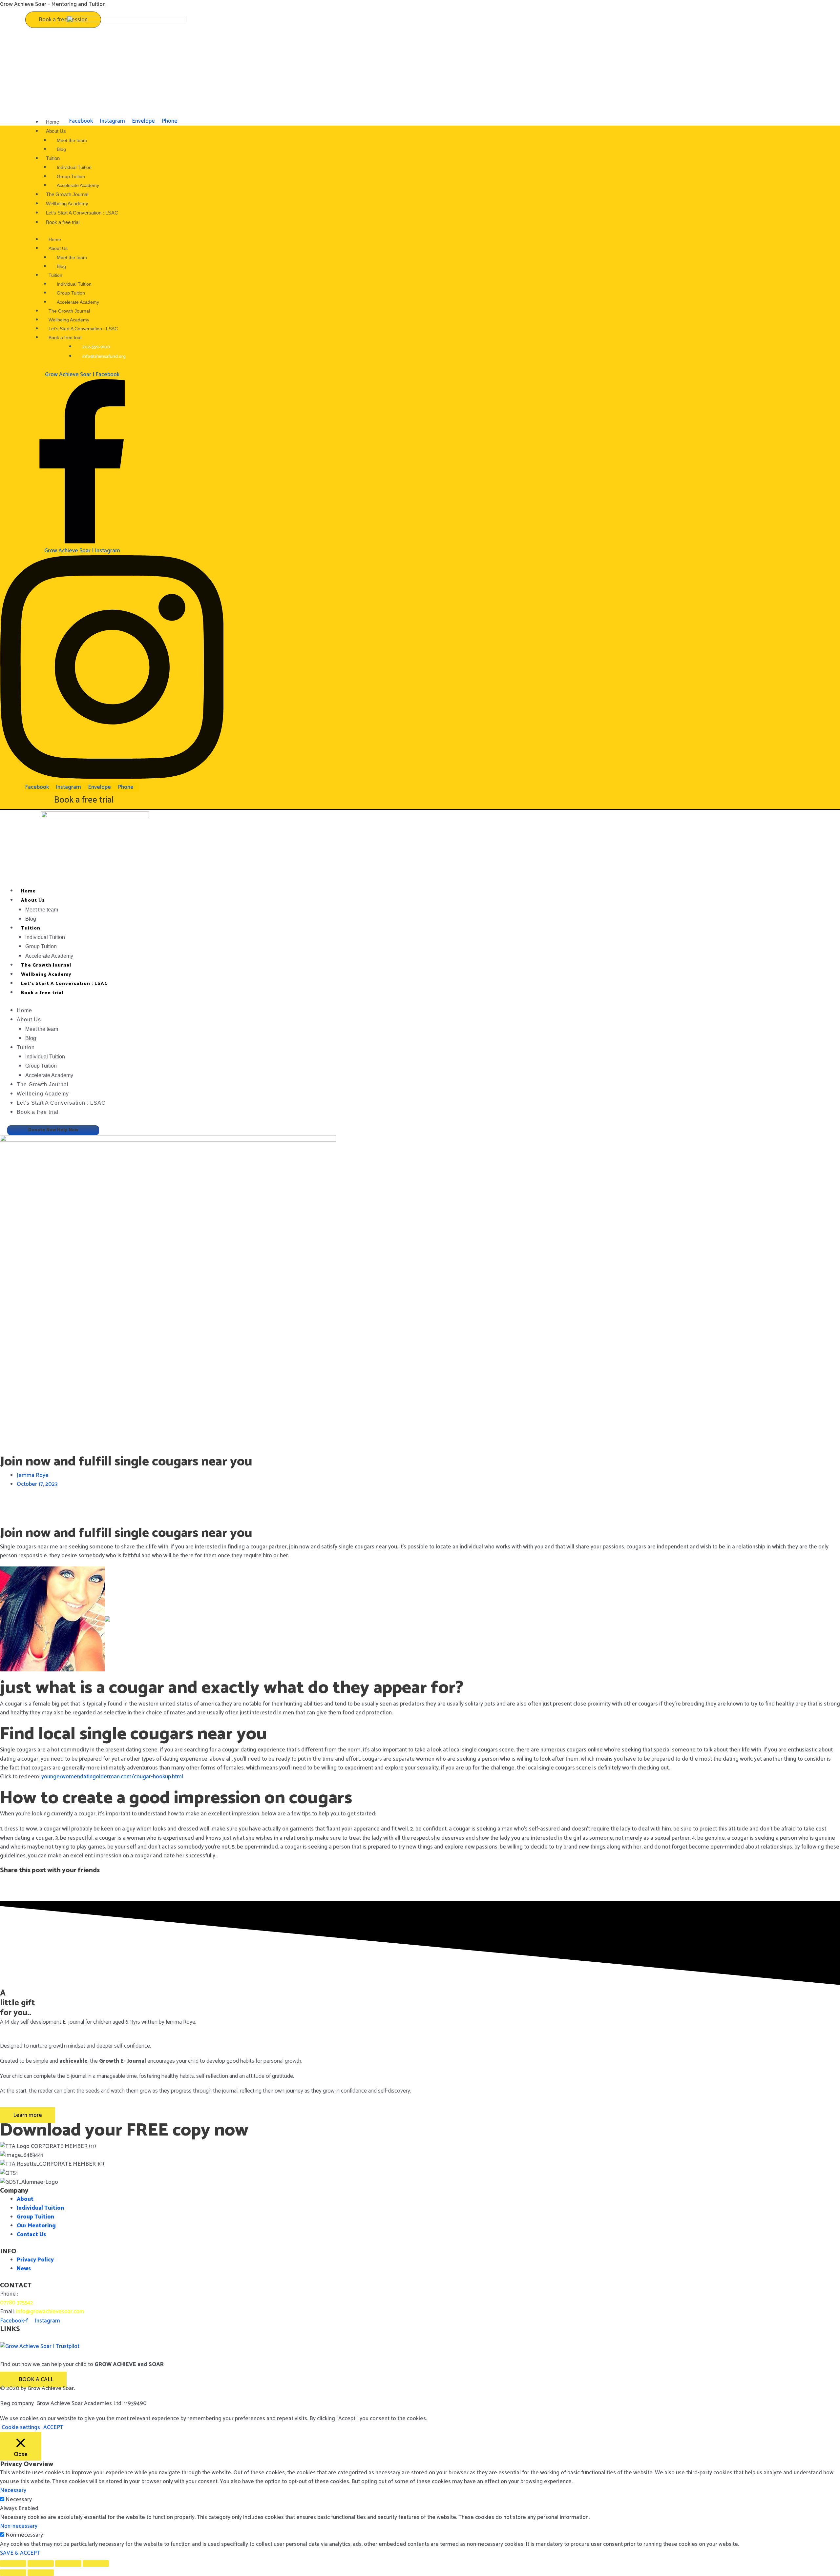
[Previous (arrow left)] (13, 2573)
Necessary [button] (13, 2490)
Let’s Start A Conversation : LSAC (64, 984)
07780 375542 (17, 2303)
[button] (420, 1502)
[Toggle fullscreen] (41, 2564)
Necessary (19, 2500)
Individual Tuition (45, 937)
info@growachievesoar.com (50, 2312)
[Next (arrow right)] (41, 2573)
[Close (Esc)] (96, 2564)
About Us (33, 900)
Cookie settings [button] (21, 2427)
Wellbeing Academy (46, 975)
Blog (31, 919)
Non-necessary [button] (19, 2526)
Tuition (31, 928)
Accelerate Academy (49, 956)
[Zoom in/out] (13, 2564)
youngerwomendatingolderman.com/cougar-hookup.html (112, 1777)
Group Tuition (41, 946)
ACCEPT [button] (53, 2428)
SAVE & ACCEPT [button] (20, 2553)
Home (28, 891)
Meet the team (42, 910)
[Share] (68, 2564)
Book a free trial (63, 222)
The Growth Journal (46, 965)
